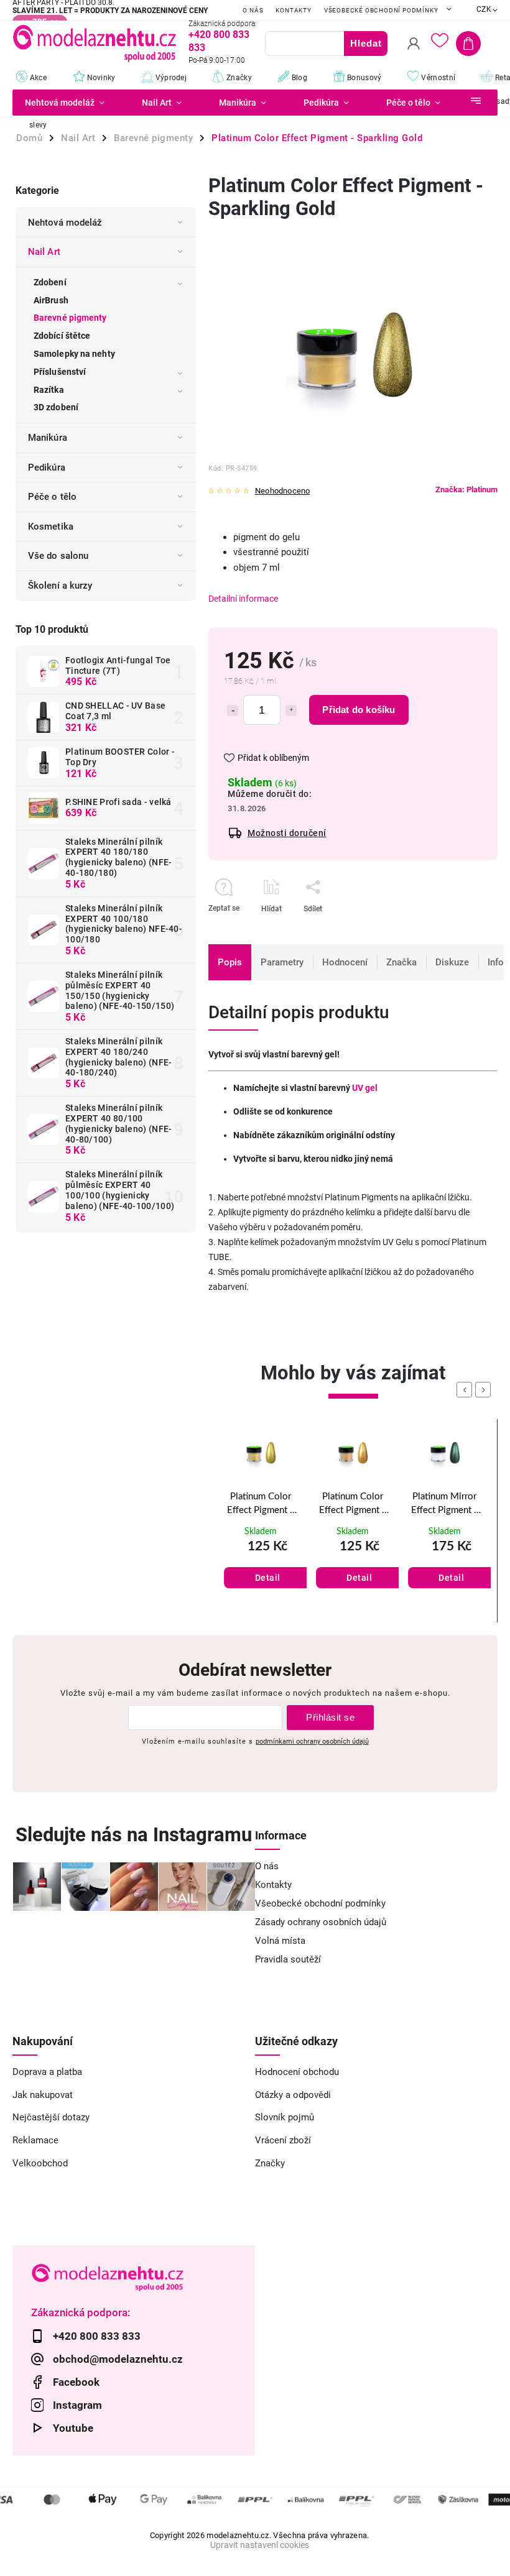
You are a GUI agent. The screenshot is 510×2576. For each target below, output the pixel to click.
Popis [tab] (230, 962)
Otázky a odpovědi (293, 2095)
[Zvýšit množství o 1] (291, 711)
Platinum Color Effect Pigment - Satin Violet (444, 1505)
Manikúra (48, 438)
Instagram (77, 2405)
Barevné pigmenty (70, 318)
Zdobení (50, 282)
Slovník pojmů (285, 2117)
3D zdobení (56, 407)
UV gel (365, 1088)
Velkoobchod (40, 2163)
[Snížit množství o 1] (233, 711)
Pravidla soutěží (288, 1959)
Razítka (49, 390)
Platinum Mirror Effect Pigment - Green (352, 1505)
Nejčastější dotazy (51, 2117)
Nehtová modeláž (65, 223)
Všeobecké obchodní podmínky (381, 10)
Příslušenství (60, 372)
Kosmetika (51, 527)
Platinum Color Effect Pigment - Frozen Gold (260, 1505)
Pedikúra (47, 467)
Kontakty (293, 10)
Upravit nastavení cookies (260, 2545)
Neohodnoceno (282, 491)
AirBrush (51, 300)
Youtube (73, 2428)
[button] (261, 1564)
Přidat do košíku (359, 710)
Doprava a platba (47, 2072)
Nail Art (44, 252)
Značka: (466, 490)
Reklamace (35, 2140)
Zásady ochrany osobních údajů (321, 1922)
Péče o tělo (52, 497)
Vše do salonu (58, 556)
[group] (261, 1521)
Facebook (76, 2382)
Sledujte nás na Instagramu (134, 1835)
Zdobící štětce (62, 336)
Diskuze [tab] (452, 962)
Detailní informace (243, 599)
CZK (484, 9)
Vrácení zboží (283, 2140)
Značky (270, 2163)
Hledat (366, 43)
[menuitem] (68, 103)
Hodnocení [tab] (345, 962)
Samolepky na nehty (74, 354)
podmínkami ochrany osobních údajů (312, 1741)
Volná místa (280, 1941)
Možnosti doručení (287, 833)
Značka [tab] (401, 962)
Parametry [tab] (282, 962)
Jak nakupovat (43, 2095)
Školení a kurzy (60, 586)
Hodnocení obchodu (297, 2072)
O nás (253, 10)
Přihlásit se (330, 1717)
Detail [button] (268, 1578)
